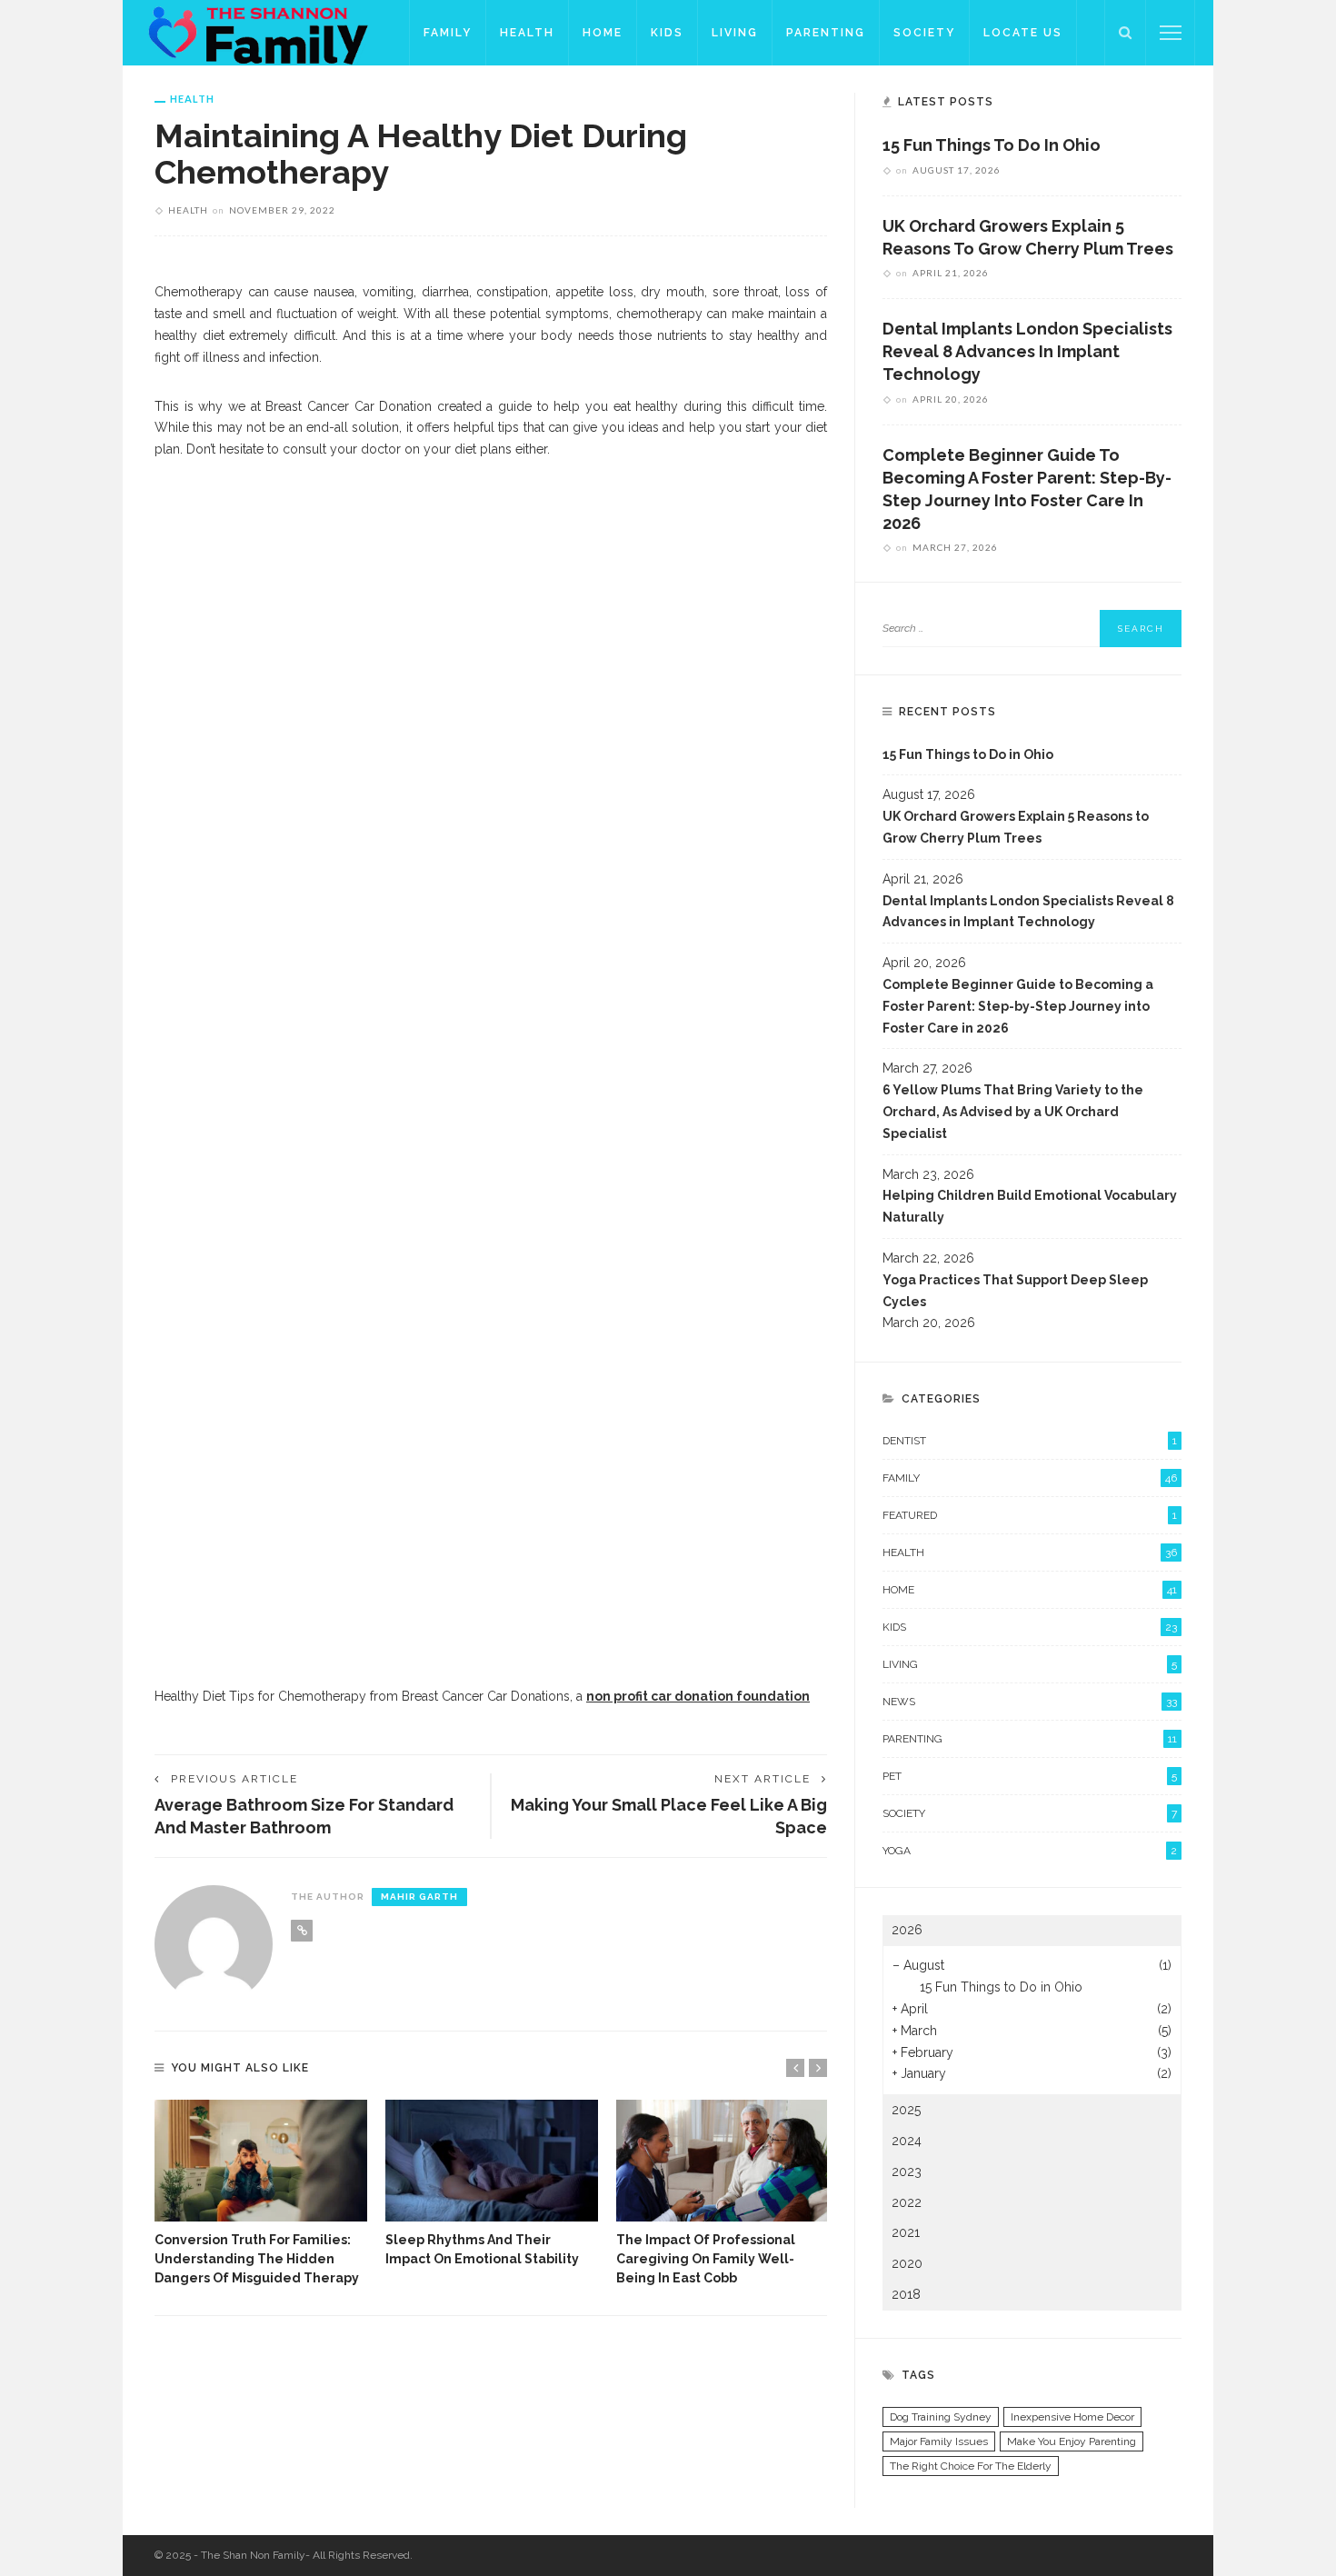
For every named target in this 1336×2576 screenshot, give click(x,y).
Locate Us (1023, 33)
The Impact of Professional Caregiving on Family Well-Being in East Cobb (706, 2259)
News (1030, 1702)
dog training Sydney (941, 2417)
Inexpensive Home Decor (1072, 2417)
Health (527, 33)
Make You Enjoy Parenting (1072, 2441)
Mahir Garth (419, 1897)
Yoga (1030, 1851)
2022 (907, 2202)
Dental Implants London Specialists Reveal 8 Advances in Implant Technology (1027, 351)
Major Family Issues (939, 2441)
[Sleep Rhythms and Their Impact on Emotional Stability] (492, 2161)
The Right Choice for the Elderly (971, 2466)
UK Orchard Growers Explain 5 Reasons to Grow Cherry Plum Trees (1016, 827)
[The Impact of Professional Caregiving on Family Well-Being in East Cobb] (723, 2161)
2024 (907, 2141)
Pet (1030, 1776)
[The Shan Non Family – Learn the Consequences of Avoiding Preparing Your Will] (266, 32)
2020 (907, 2263)
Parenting (826, 33)
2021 (906, 2232)
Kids (667, 33)
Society (924, 33)
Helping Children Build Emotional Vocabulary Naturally (1030, 1206)
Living (735, 33)
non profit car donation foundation (698, 1696)
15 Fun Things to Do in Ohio (992, 145)
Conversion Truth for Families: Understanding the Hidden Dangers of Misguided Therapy (257, 2259)
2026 (907, 1930)
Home (603, 33)
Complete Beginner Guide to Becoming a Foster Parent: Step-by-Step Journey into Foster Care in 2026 (1018, 1006)
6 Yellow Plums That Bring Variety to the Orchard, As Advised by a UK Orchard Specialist (1013, 1112)
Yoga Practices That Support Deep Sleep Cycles (1015, 1291)
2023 (907, 2172)
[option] (261, 2194)
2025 (906, 2110)
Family (448, 33)
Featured (1030, 1515)
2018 (906, 2294)
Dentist (1030, 1441)
